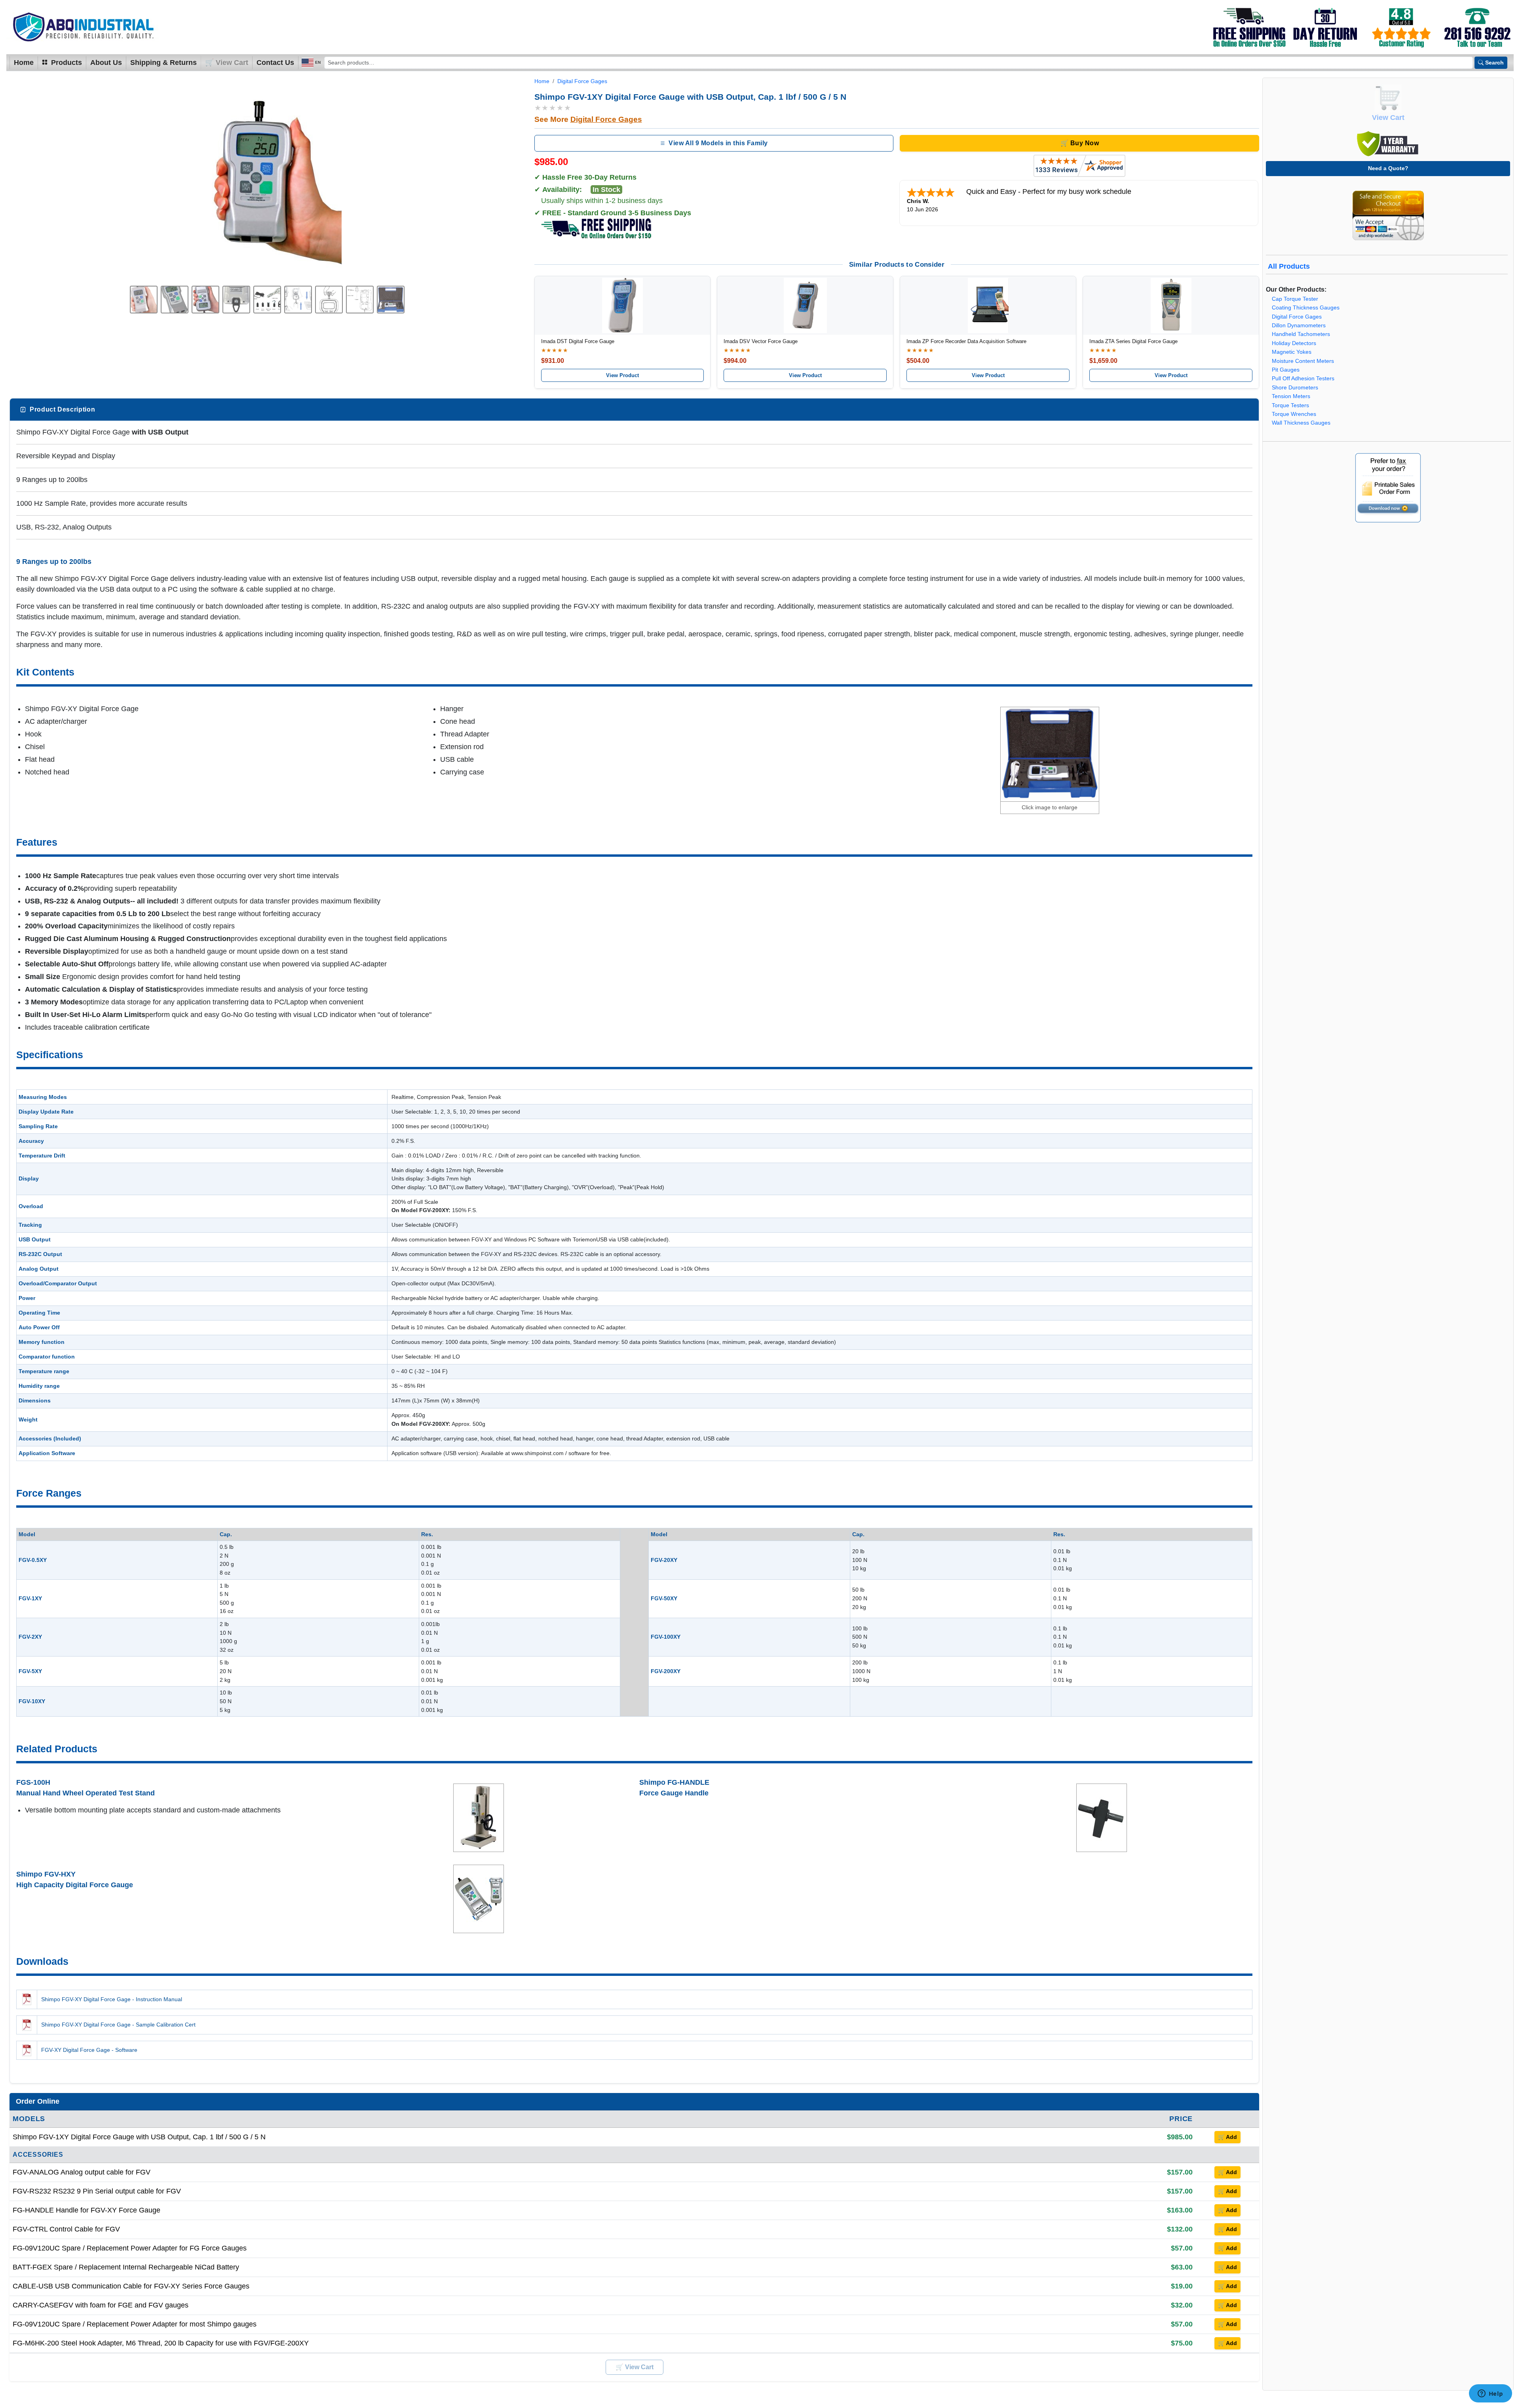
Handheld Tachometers (1301, 334)
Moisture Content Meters (1303, 361)
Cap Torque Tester (1295, 299)
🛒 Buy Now (1080, 143)
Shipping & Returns (163, 63)
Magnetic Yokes (1292, 352)
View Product (622, 375)
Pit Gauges (1286, 370)
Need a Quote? (1388, 168)
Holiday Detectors (1294, 343)
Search (1494, 63)
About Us (106, 63)
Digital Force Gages (582, 81)
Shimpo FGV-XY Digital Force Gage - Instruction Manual (112, 1999)
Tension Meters (1291, 396)
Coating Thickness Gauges (1306, 308)
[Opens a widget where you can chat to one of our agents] (1490, 2394)
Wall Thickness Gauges (1301, 423)
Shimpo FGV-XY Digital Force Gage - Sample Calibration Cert (118, 2025)
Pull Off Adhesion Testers (1303, 379)
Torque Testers (1290, 405)
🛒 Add (1227, 2137)
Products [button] (66, 63)
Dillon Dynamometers (1299, 325)
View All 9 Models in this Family (718, 143)
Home (24, 63)
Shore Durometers (1295, 388)
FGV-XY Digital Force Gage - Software (89, 2050)
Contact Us (275, 63)
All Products (1289, 266)
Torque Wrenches (1294, 414)
